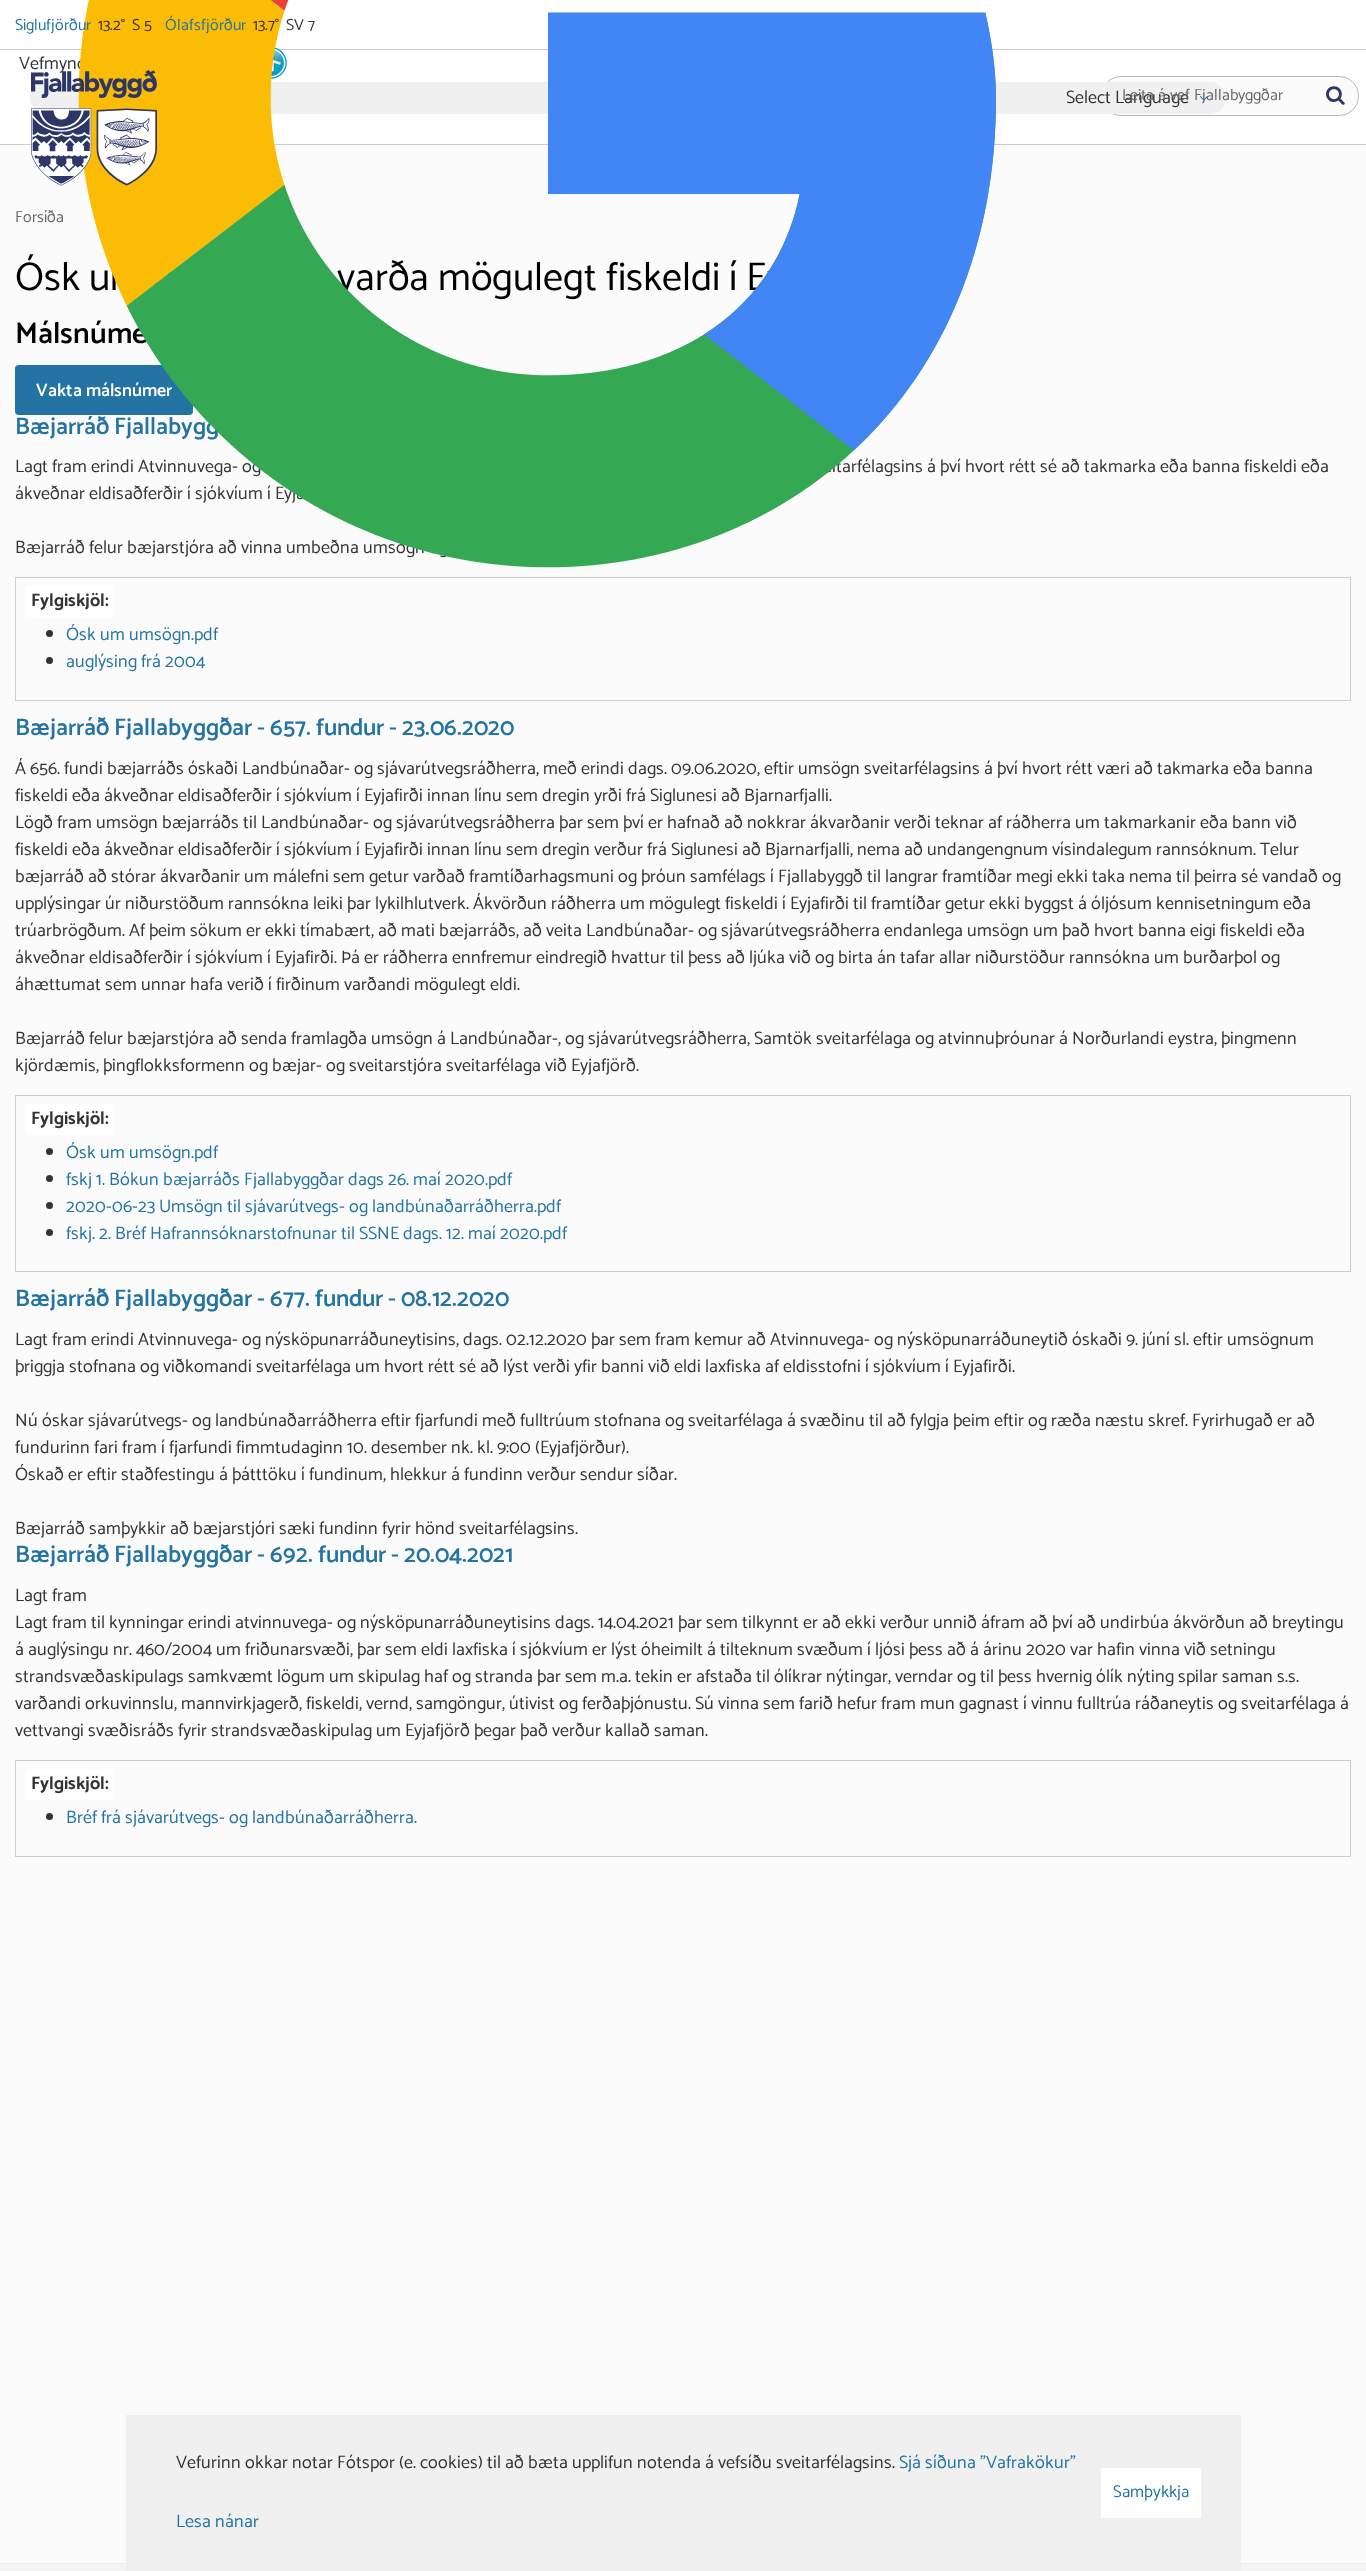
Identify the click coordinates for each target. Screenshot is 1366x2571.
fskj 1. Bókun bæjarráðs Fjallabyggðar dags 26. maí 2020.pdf (289, 1180)
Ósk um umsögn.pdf (142, 635)
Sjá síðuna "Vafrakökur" (987, 2463)
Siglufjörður (54, 26)
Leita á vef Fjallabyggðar (1202, 96)
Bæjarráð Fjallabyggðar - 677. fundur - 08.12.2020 (262, 1299)
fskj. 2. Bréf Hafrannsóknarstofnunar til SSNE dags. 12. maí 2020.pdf (316, 1234)
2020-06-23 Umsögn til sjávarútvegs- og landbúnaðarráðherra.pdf (313, 1207)
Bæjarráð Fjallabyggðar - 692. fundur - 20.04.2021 (264, 1555)
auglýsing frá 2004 (135, 662)
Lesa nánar (217, 2522)
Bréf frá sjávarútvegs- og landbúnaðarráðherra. (241, 1818)
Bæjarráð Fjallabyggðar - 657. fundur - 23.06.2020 (264, 728)
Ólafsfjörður (207, 26)
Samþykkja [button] (1151, 2492)
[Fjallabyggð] (93, 122)
